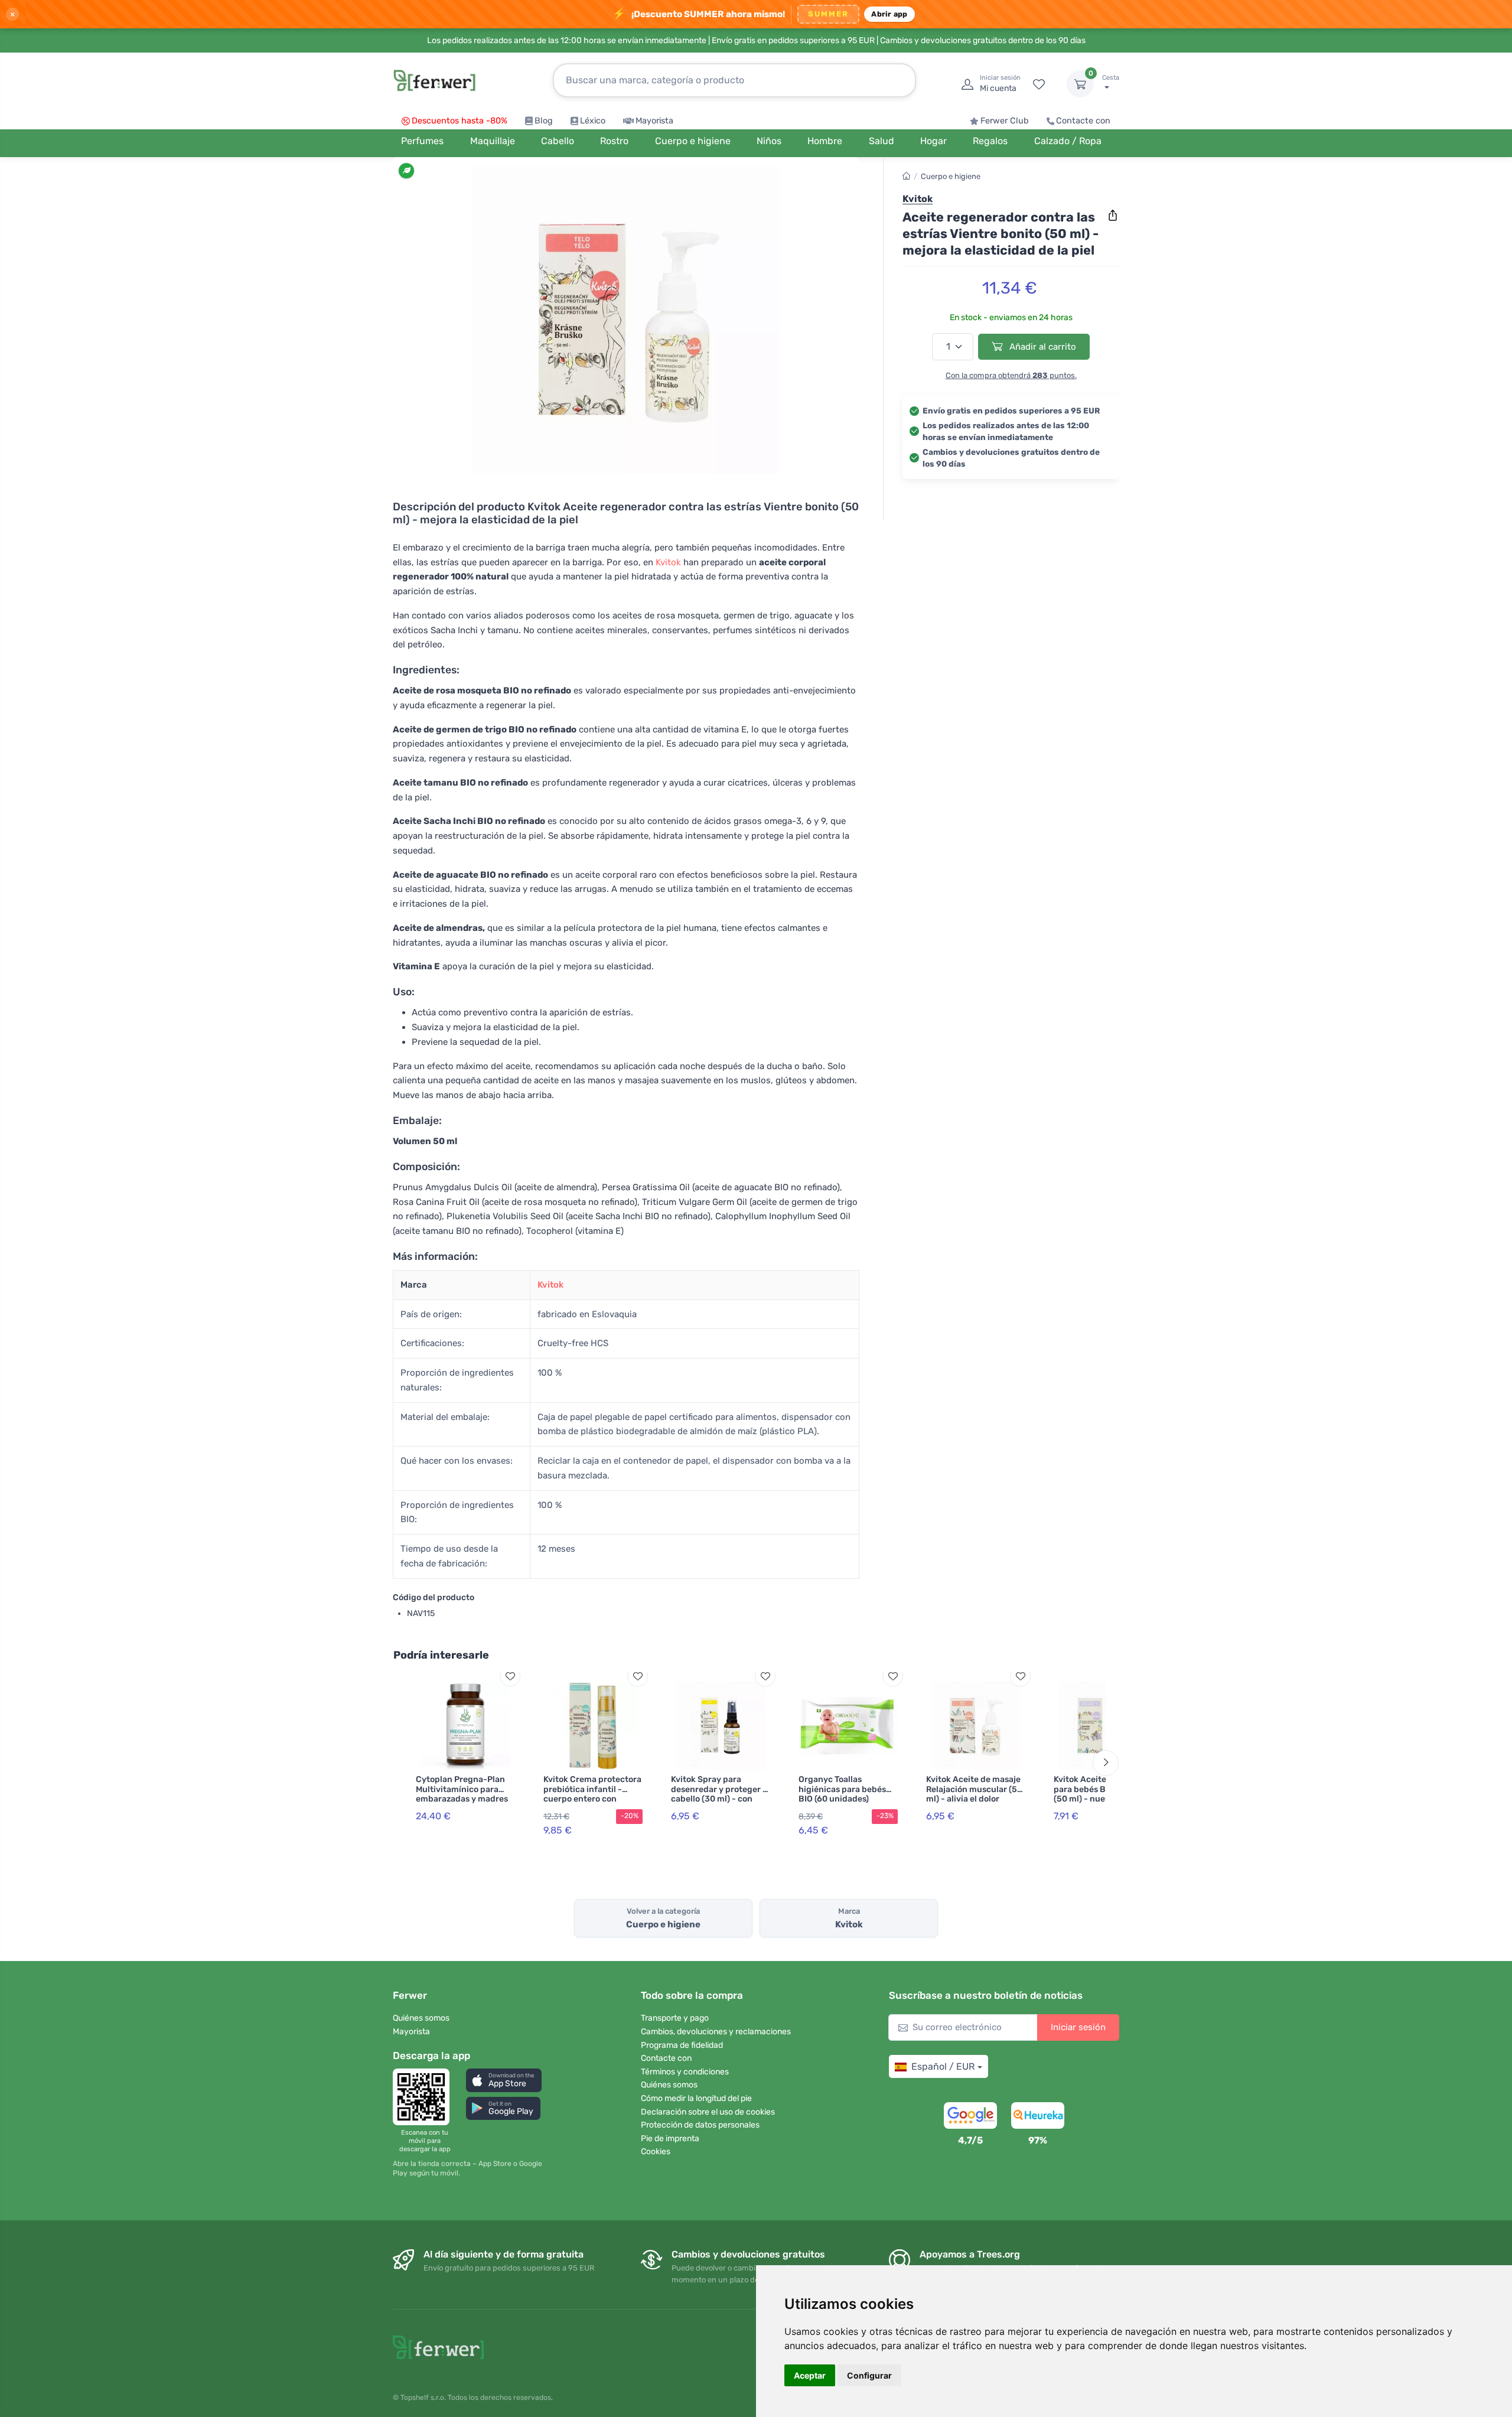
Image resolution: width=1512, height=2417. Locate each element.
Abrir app (889, 14)
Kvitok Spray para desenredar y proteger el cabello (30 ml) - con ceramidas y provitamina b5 (721, 1799)
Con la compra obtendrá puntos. (1011, 375)
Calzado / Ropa (1068, 141)
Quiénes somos (421, 2018)
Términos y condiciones (685, 2072)
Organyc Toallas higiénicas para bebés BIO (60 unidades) (842, 1789)
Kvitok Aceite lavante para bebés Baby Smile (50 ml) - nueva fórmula (1101, 1789)
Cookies (656, 2151)
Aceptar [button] (810, 2375)
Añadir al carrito (1042, 347)
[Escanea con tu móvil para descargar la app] (425, 2097)
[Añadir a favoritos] (510, 1676)
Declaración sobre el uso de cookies (708, 2112)
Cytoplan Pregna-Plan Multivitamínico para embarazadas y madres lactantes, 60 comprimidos (462, 1799)
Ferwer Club (1005, 121)
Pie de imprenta (670, 2139)
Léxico (593, 121)
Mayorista (654, 121)
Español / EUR (943, 2066)
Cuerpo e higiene (951, 176)
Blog (544, 121)
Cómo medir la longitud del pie (696, 2098)
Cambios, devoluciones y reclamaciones (716, 2032)
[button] (504, 2080)
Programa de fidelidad (682, 2045)
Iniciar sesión (1078, 2027)
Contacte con (1083, 121)
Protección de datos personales (700, 2125)
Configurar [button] (869, 2375)
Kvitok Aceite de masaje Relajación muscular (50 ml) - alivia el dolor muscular (974, 1794)
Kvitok (668, 562)
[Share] (1113, 216)
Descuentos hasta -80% (460, 121)
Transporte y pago (675, 2018)
